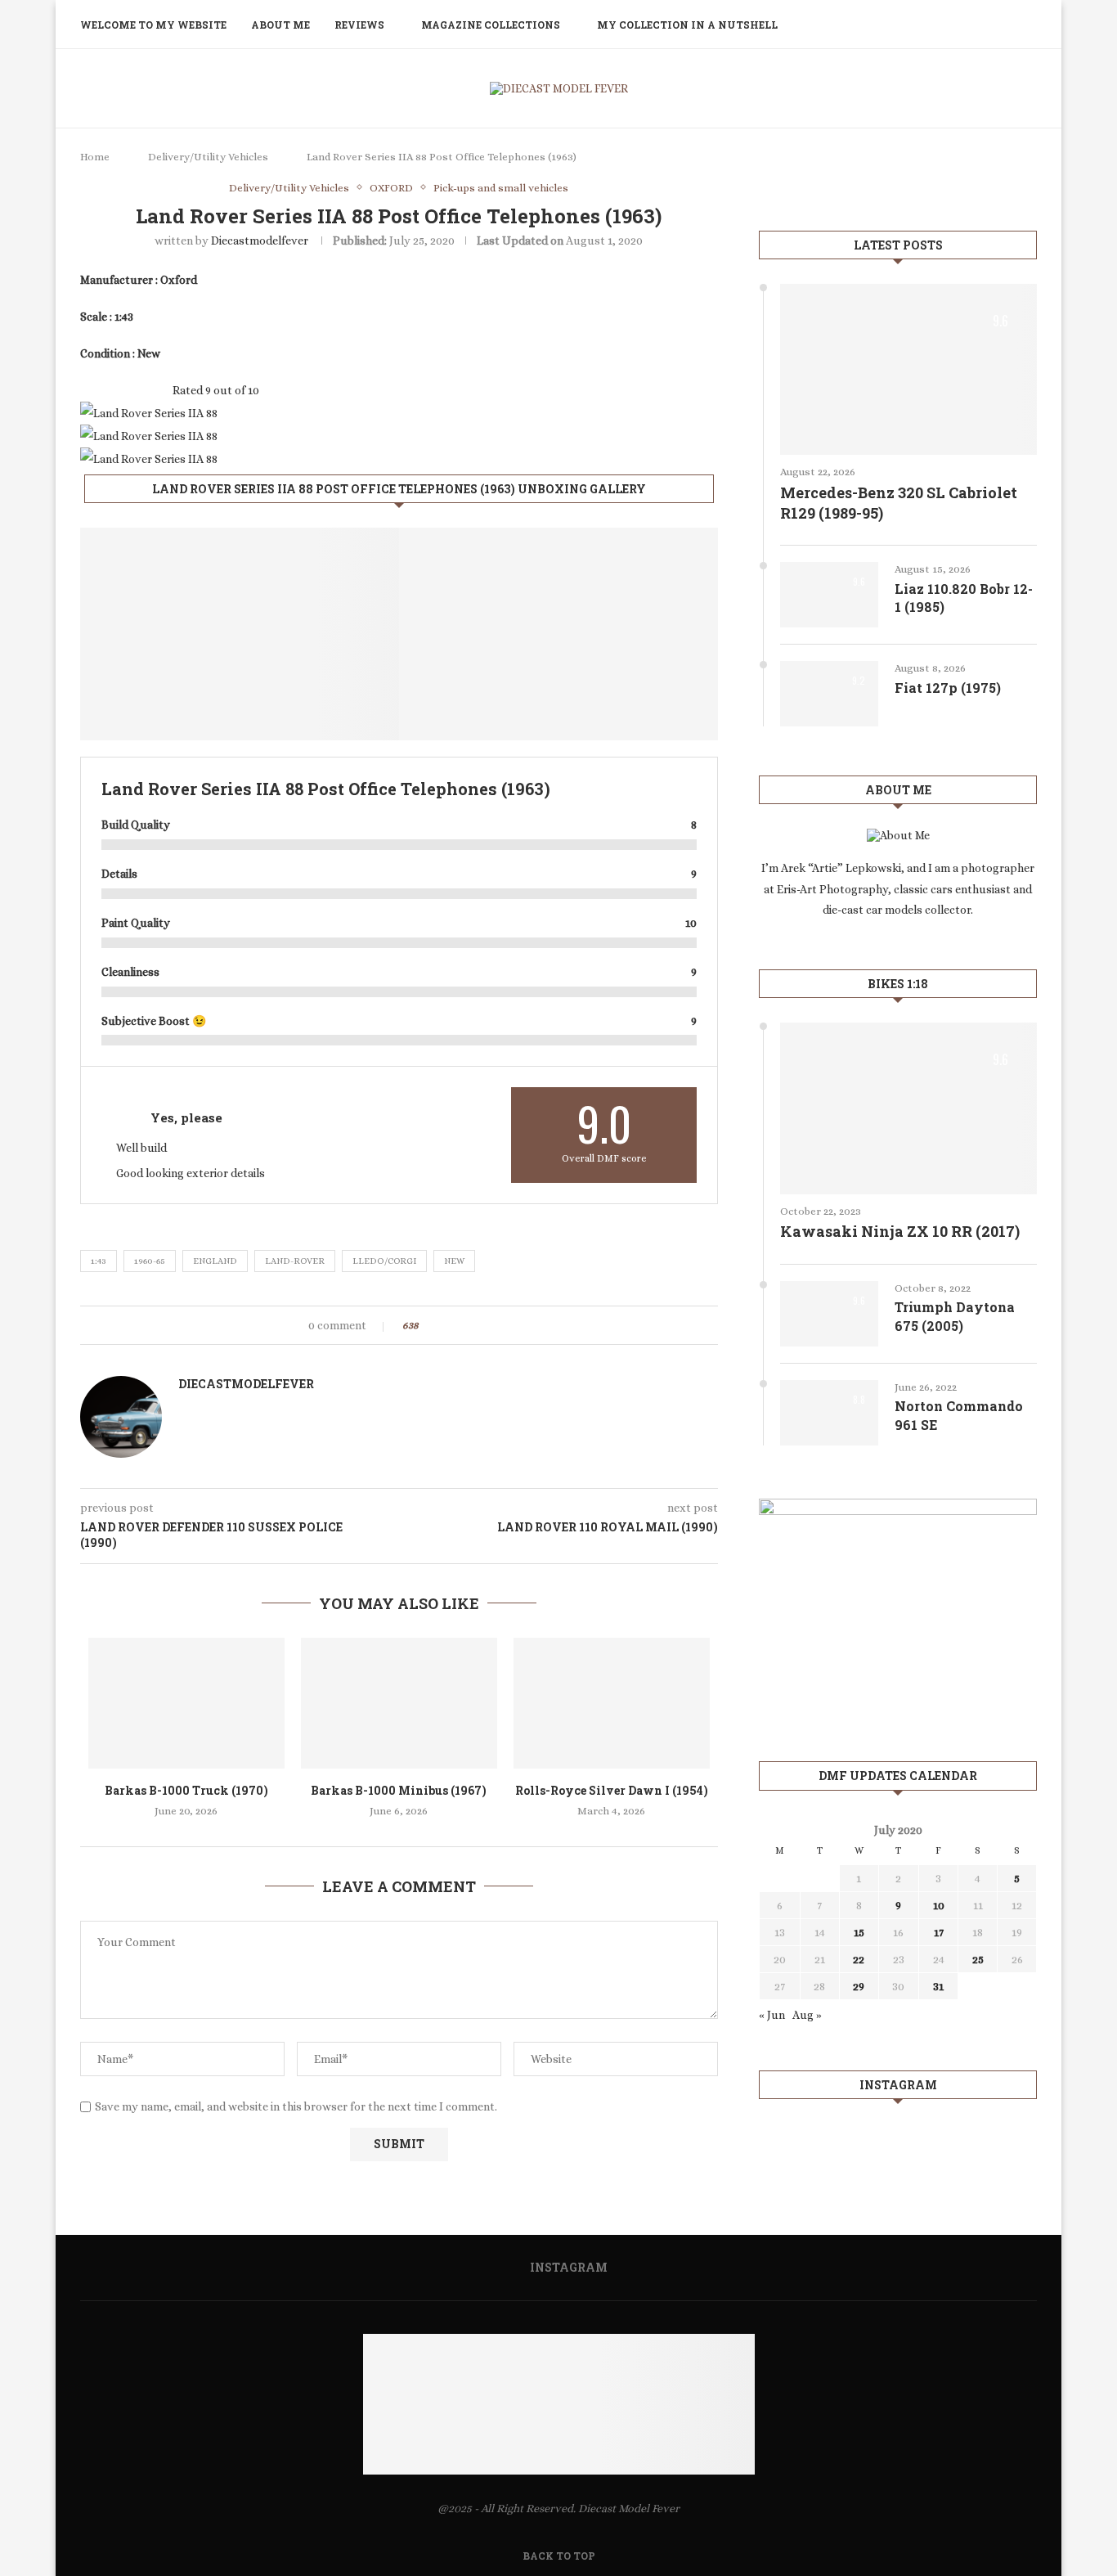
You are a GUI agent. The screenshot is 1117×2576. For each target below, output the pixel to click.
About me (280, 25)
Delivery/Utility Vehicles (208, 157)
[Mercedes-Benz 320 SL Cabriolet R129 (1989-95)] (908, 369)
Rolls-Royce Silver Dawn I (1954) (612, 1790)
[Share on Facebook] (445, 1325)
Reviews (359, 25)
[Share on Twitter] (461, 1325)
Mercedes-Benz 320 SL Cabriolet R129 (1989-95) (899, 503)
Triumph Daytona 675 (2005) (955, 1316)
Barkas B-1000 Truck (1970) (186, 1790)
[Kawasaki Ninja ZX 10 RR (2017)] (908, 1108)
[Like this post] (427, 1325)
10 (939, 1905)
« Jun (772, 2015)
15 (859, 1932)
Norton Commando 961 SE (959, 1415)
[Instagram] (1005, 25)
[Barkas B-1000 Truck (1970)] (186, 1703)
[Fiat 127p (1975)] (829, 694)
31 (938, 1986)
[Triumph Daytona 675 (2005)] (829, 1314)
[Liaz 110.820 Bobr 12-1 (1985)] (829, 595)
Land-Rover (295, 1261)
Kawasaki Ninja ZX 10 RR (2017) (900, 1231)
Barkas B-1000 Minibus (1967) (399, 1790)
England (215, 1261)
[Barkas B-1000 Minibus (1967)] (399, 1703)
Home (95, 157)
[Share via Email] (492, 1325)
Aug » (807, 2015)
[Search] (1029, 25)
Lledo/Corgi (384, 1261)
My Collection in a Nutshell (687, 25)
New (454, 1261)
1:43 (99, 1261)
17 (939, 1932)
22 (859, 1959)
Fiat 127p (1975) (948, 688)
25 (978, 1959)
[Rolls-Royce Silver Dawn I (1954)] (612, 1703)
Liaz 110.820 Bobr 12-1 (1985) (964, 598)
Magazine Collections (491, 25)
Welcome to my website (153, 25)
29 (859, 1986)
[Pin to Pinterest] (476, 1325)
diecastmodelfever (260, 241)
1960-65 (150, 1261)
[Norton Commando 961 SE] (829, 1413)
